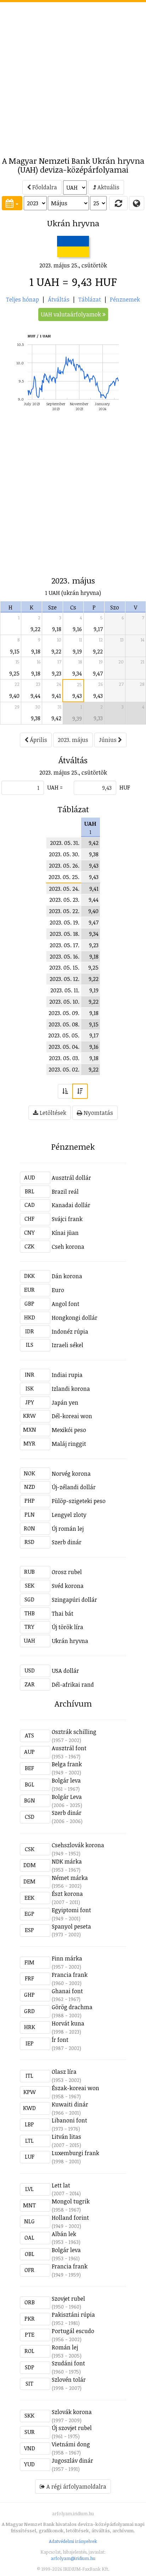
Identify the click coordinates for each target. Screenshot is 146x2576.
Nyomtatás (98, 1113)
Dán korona (67, 1276)
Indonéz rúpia (70, 1332)
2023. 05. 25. (64, 877)
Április (38, 740)
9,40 (14, 696)
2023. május (73, 740)
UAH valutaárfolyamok (72, 314)
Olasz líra (64, 2072)
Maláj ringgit (69, 1444)
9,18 (57, 629)
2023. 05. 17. (64, 945)
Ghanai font (67, 1991)
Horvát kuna (68, 2023)
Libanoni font (69, 2120)
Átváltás (59, 299)
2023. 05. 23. (64, 900)
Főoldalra (44, 187)
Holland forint (70, 2218)
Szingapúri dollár (74, 1600)
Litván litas (66, 2137)
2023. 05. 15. (64, 967)
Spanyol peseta (71, 1926)
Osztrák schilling (74, 1732)
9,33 (98, 718)
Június (108, 740)
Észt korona (67, 1894)
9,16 (77, 629)
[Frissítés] (118, 203)
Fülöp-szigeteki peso (79, 1501)
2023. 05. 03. (64, 1058)
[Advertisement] (73, 75)
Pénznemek (125, 299)
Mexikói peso (69, 1430)
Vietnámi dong (71, 2444)
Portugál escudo (73, 2331)
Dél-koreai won (72, 1416)
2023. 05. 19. (64, 922)
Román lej (65, 2347)
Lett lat (61, 2185)
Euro (58, 1290)
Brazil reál (65, 1192)
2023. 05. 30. (64, 854)
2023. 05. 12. (64, 979)
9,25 (14, 673)
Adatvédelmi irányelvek (73, 2541)
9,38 (36, 718)
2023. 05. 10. (64, 1002)
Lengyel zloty (69, 1515)
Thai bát (63, 1614)
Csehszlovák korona (78, 1845)
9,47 (98, 673)
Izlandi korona (71, 1389)
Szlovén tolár (69, 2380)
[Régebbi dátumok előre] (65, 1091)
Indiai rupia (67, 1375)
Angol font (66, 1304)
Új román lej (68, 1529)
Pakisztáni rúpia (73, 2315)
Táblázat (90, 299)
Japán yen (65, 1403)
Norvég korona (71, 1474)
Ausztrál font (69, 1748)
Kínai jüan (65, 1233)
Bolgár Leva (67, 1797)
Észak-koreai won (75, 2088)
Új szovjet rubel (72, 2428)
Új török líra (68, 1627)
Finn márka (67, 1958)
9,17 (98, 629)
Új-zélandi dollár (74, 1487)
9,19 (77, 651)
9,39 (77, 718)
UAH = (55, 787)
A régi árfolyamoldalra (76, 2486)
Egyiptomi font (71, 1910)
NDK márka (67, 1861)
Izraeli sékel (68, 1345)
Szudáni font (68, 2363)
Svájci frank (67, 1219)
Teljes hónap (23, 299)
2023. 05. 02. (64, 1069)
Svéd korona (68, 1586)
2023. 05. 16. (64, 956)
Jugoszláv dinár (72, 2461)
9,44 (35, 696)
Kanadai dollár (71, 1205)
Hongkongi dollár (75, 1318)
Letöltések (52, 1113)
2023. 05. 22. (64, 911)
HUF (125, 787)
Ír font (60, 2040)
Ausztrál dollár (71, 1178)
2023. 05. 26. (64, 866)
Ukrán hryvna (70, 1641)
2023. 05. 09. (64, 1013)
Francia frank (70, 1975)
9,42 (56, 718)
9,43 (77, 696)
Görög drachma (72, 2007)
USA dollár (65, 1671)
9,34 (77, 673)
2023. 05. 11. (65, 990)
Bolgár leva (66, 1780)
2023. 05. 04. (64, 1047)
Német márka (70, 1878)
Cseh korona (68, 1247)
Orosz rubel (67, 1572)
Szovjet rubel (68, 2299)
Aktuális (108, 187)
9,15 (15, 651)
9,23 (57, 673)
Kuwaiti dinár (70, 2104)
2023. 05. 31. (65, 843)
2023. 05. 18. (64, 934)
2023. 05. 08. (64, 1024)
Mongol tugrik (71, 2201)
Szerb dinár (67, 1542)
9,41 (56, 696)
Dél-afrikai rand (73, 1685)
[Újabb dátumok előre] (80, 1091)
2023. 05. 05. (64, 1035)
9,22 (35, 629)
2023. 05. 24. (64, 889)
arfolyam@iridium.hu (73, 2558)
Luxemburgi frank (75, 2153)
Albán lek (64, 2234)
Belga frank (67, 1764)
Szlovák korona (72, 2412)
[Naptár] (12, 203)
